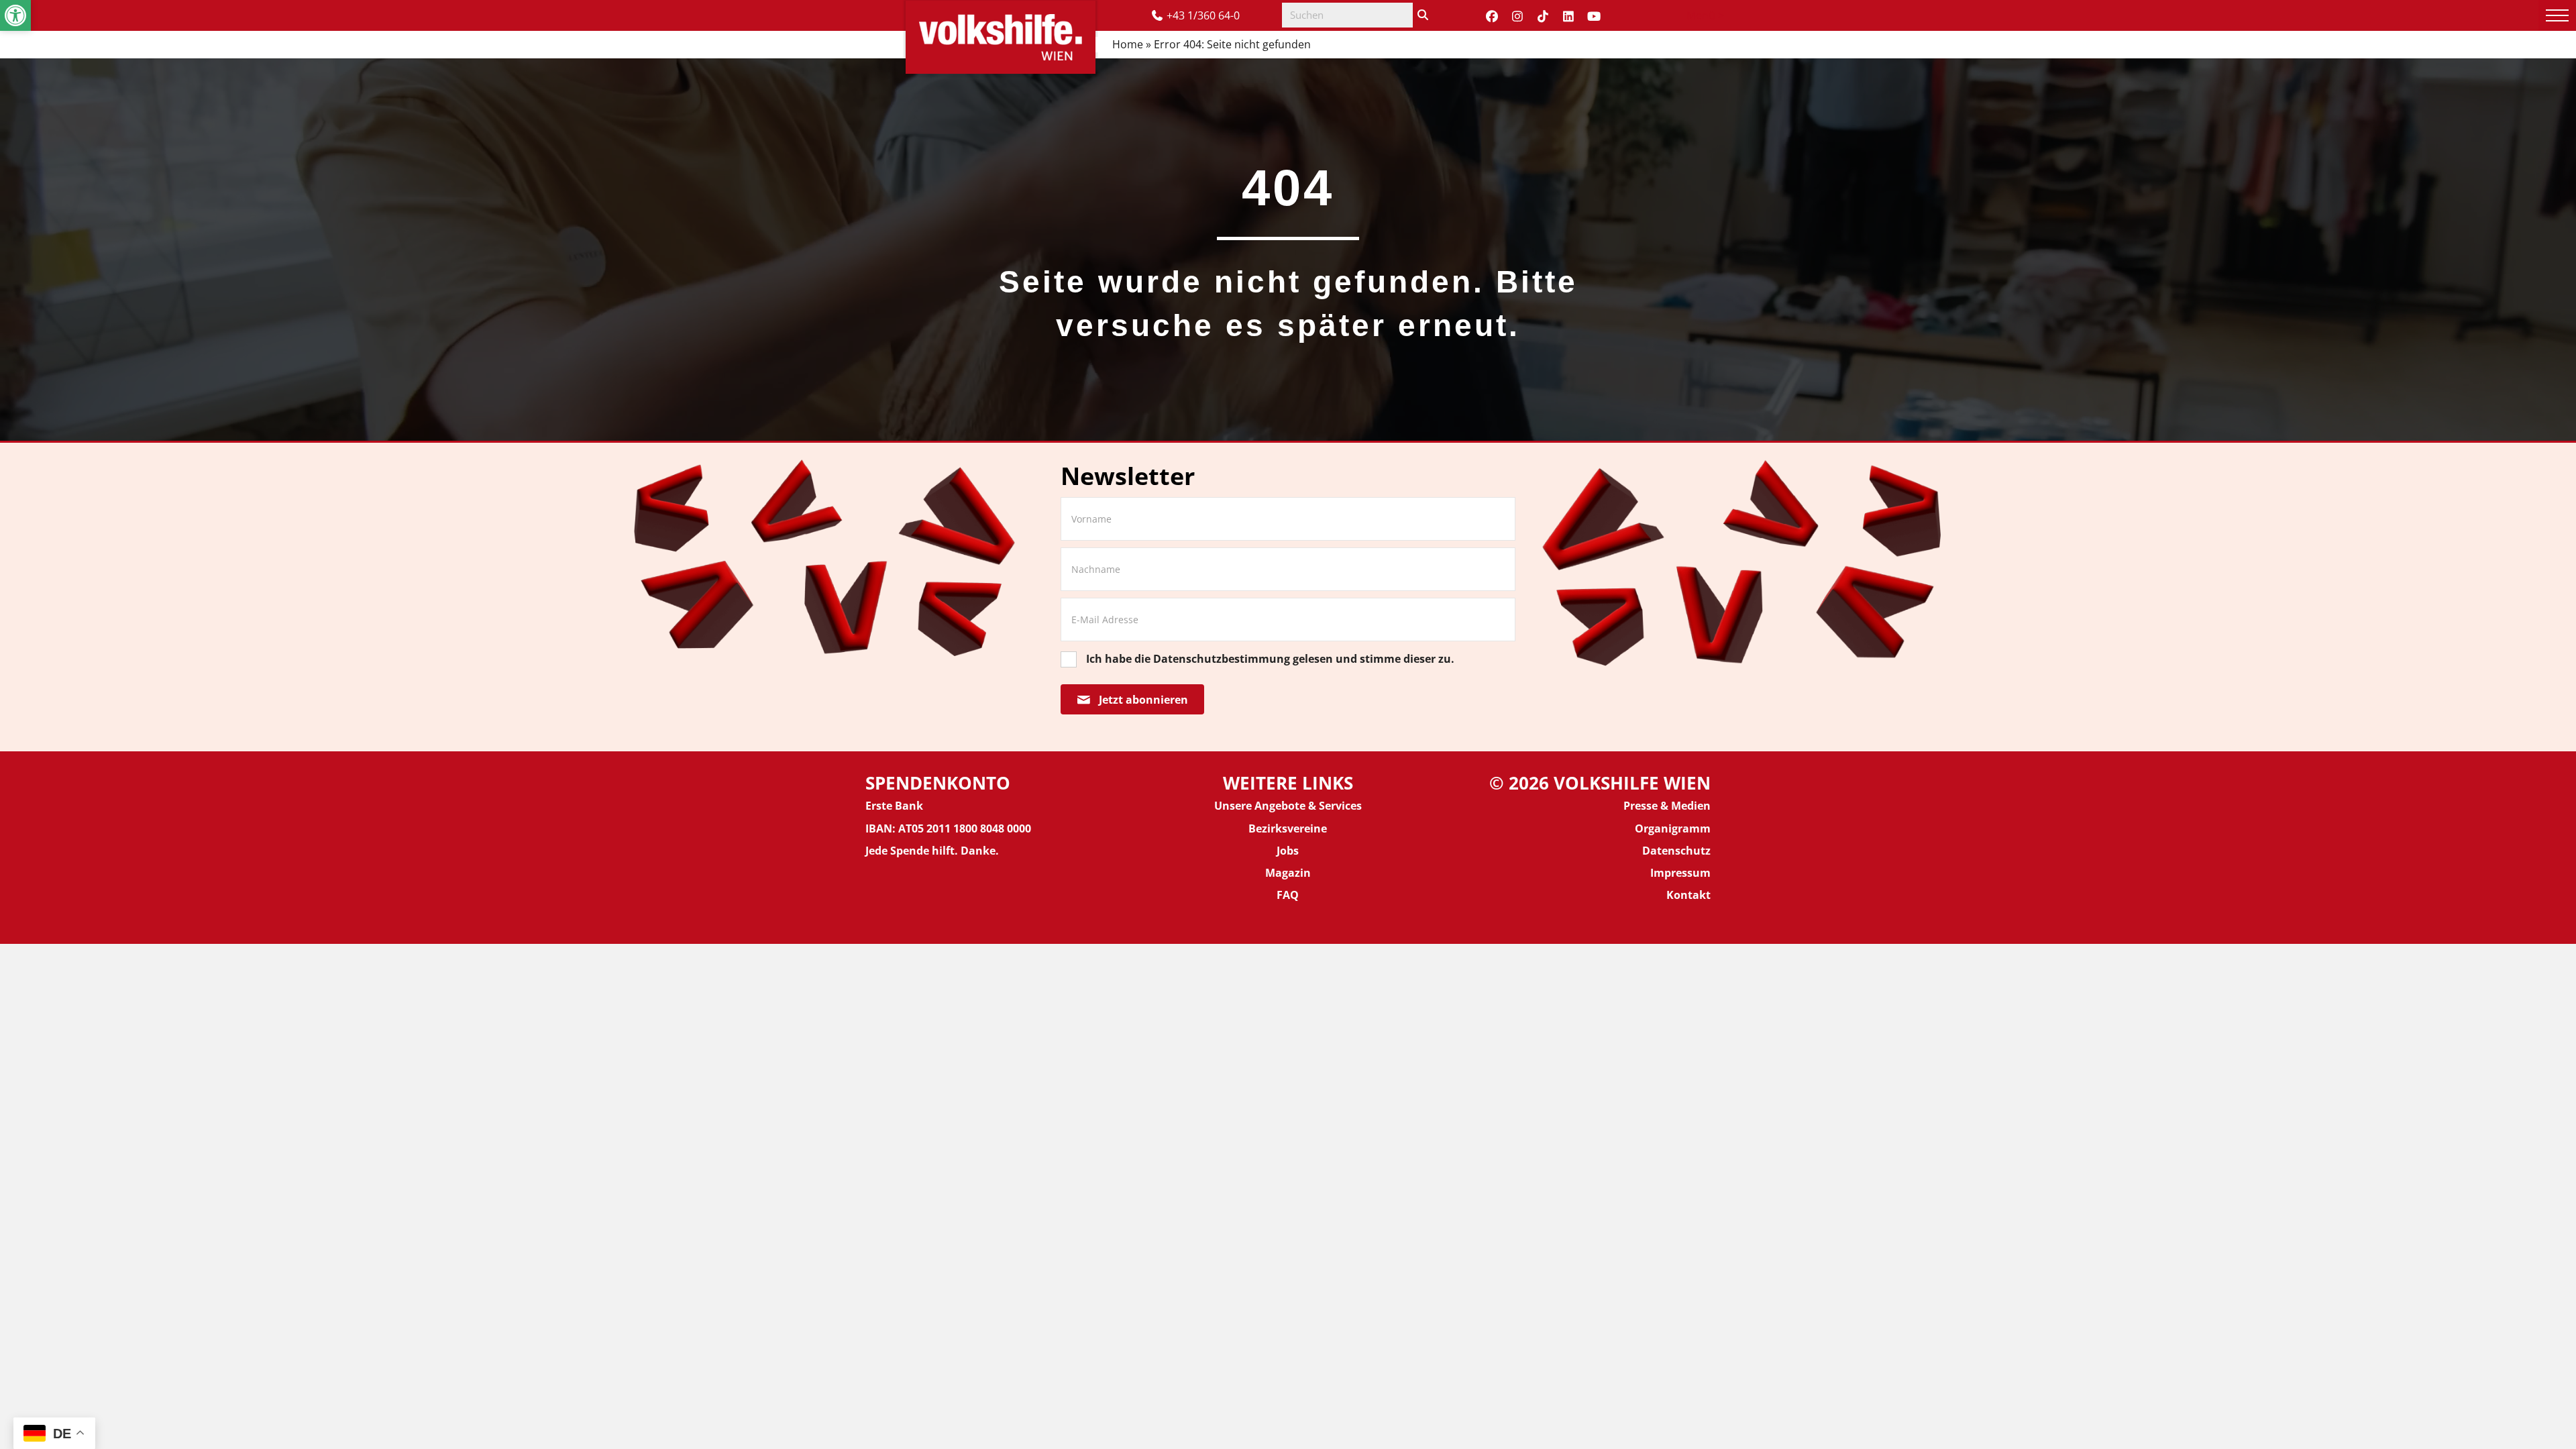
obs (1289, 851)
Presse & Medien (1667, 806)
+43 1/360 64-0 (1203, 15)
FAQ (1288, 895)
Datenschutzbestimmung (1222, 659)
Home (1128, 44)
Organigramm (1673, 828)
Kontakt (1688, 895)
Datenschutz (1676, 851)
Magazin (1288, 873)
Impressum (1680, 873)
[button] (15, 15)
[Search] (1423, 15)
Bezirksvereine (1288, 828)
